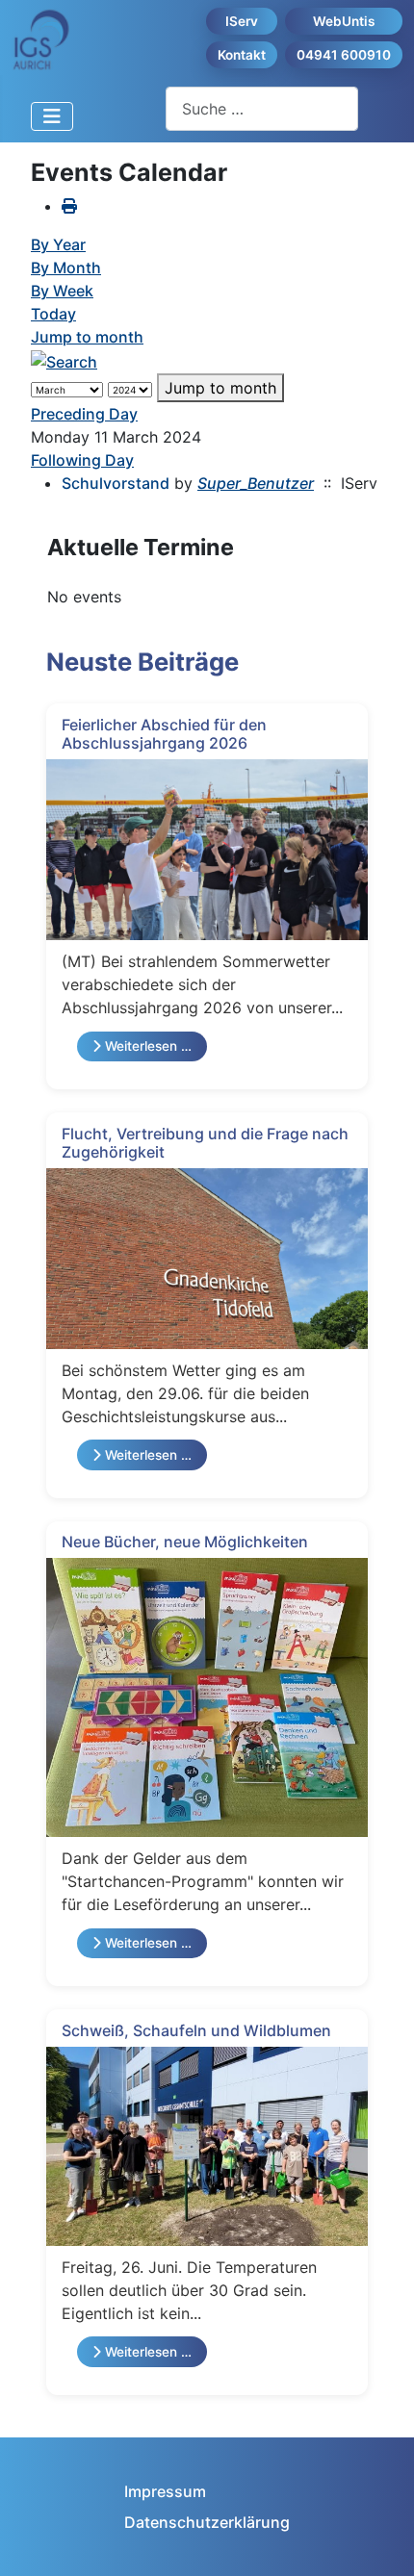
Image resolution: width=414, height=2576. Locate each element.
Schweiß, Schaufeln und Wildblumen (196, 2030)
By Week (62, 291)
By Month (66, 268)
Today (53, 314)
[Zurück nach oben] (380, 2540)
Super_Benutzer (256, 483)
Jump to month (87, 337)
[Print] (69, 206)
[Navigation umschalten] (52, 116)
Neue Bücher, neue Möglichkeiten (185, 1542)
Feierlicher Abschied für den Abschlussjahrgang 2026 (164, 734)
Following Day (82, 460)
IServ (242, 21)
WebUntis (344, 21)
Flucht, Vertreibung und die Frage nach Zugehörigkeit (205, 1143)
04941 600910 (344, 55)
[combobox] (262, 108)
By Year (58, 244)
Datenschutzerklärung (207, 2522)
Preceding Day (84, 414)
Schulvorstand (116, 483)
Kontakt (242, 55)
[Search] (64, 360)
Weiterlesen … (146, 1046)
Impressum (165, 2491)
